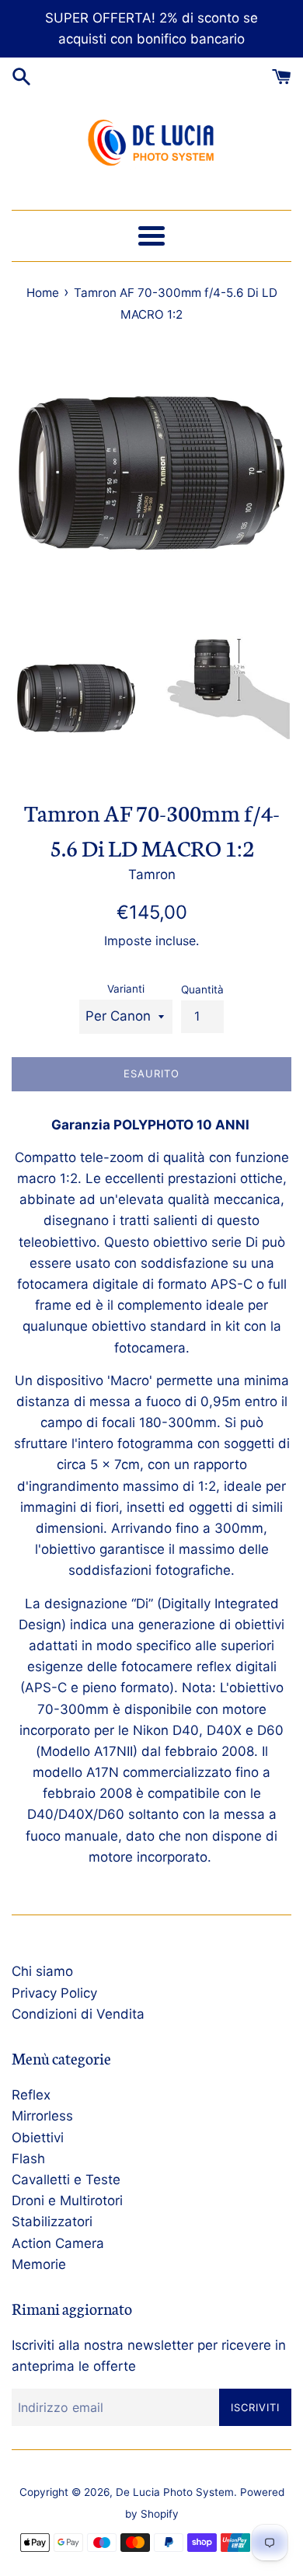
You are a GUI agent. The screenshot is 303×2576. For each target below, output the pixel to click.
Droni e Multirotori (67, 2201)
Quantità (202, 990)
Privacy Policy (54, 1993)
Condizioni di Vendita (78, 2014)
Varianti (126, 989)
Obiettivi (38, 2138)
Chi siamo (42, 1971)
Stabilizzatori (52, 2222)
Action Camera (58, 2243)
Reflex (31, 2095)
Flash (28, 2159)
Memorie (39, 2264)
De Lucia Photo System (175, 2492)
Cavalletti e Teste (66, 2180)
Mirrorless (42, 2116)
